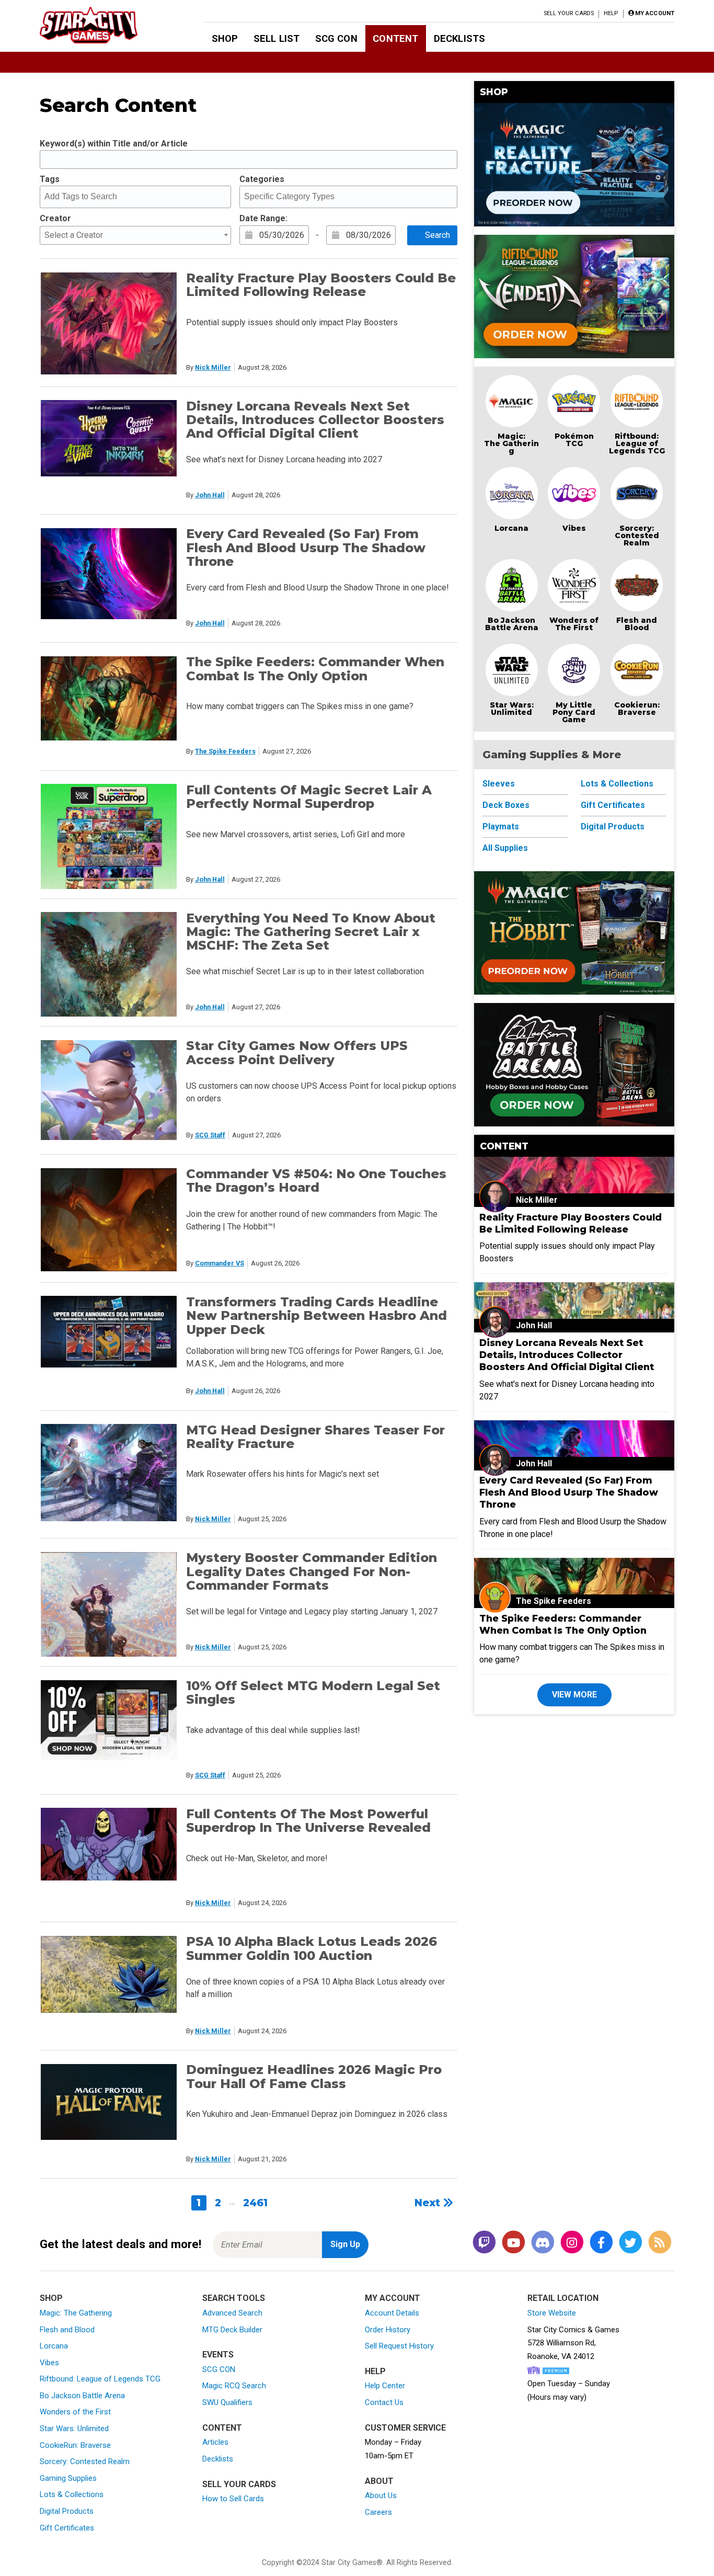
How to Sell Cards (233, 2499)
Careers (378, 2512)
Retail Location (563, 2298)
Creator (55, 218)
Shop (225, 38)
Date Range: (263, 218)
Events (218, 2355)
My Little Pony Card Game (574, 712)
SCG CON (336, 38)
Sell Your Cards (569, 13)
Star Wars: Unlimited (512, 709)
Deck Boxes (506, 805)
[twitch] (484, 2243)
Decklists (459, 38)
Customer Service (405, 2428)
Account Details (392, 2313)
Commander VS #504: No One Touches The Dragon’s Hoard (316, 1181)
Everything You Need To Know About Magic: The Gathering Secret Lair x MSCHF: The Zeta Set (311, 932)
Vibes (574, 528)
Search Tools (234, 2298)
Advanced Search (232, 2313)
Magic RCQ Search (234, 2386)
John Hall (210, 495)
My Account (393, 2298)
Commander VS (220, 1263)
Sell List (277, 38)
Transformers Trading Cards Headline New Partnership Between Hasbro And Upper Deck (316, 1316)
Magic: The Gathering (511, 443)
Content (395, 38)
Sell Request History (399, 2346)
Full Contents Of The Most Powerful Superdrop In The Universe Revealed (308, 1821)
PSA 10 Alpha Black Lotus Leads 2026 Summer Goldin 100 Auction (312, 1948)
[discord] (543, 2243)
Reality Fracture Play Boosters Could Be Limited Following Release (321, 285)
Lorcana (511, 528)
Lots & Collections (617, 784)
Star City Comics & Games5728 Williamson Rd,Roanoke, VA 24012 (573, 2343)
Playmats (501, 827)
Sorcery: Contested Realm (637, 535)
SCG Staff (210, 1135)
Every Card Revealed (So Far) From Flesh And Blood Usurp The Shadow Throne (306, 548)
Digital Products (613, 827)
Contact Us (384, 2402)
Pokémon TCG (574, 440)
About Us (381, 2495)
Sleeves (499, 784)
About (379, 2481)
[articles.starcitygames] (660, 2243)
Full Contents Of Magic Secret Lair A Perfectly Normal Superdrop (309, 797)
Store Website (552, 2313)
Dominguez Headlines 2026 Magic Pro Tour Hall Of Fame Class (314, 2076)
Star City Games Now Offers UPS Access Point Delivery (297, 1052)
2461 (255, 2203)
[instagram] (572, 2243)
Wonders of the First (75, 2412)
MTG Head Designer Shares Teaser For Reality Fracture (315, 1437)
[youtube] (513, 2243)
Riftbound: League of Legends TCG (637, 443)
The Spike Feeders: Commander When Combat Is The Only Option (315, 669)
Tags (50, 179)
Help (611, 13)
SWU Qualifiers (227, 2402)
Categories (262, 179)
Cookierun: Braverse (637, 709)
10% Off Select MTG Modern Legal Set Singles (313, 1692)
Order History (388, 2330)
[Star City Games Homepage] (105, 25)
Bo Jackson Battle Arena (512, 624)
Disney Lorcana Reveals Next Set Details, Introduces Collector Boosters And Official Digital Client (315, 420)
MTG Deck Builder (232, 2330)
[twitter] (630, 2243)
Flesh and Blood (637, 624)
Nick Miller (213, 367)
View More (574, 1695)
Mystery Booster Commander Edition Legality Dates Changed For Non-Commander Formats (312, 1571)
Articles (215, 2442)
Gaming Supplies (68, 2478)
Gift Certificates (613, 805)
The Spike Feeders (225, 751)
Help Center (385, 2386)
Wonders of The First (574, 624)
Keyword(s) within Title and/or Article (114, 144)
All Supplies (505, 848)
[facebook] (601, 2243)
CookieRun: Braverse (75, 2445)
